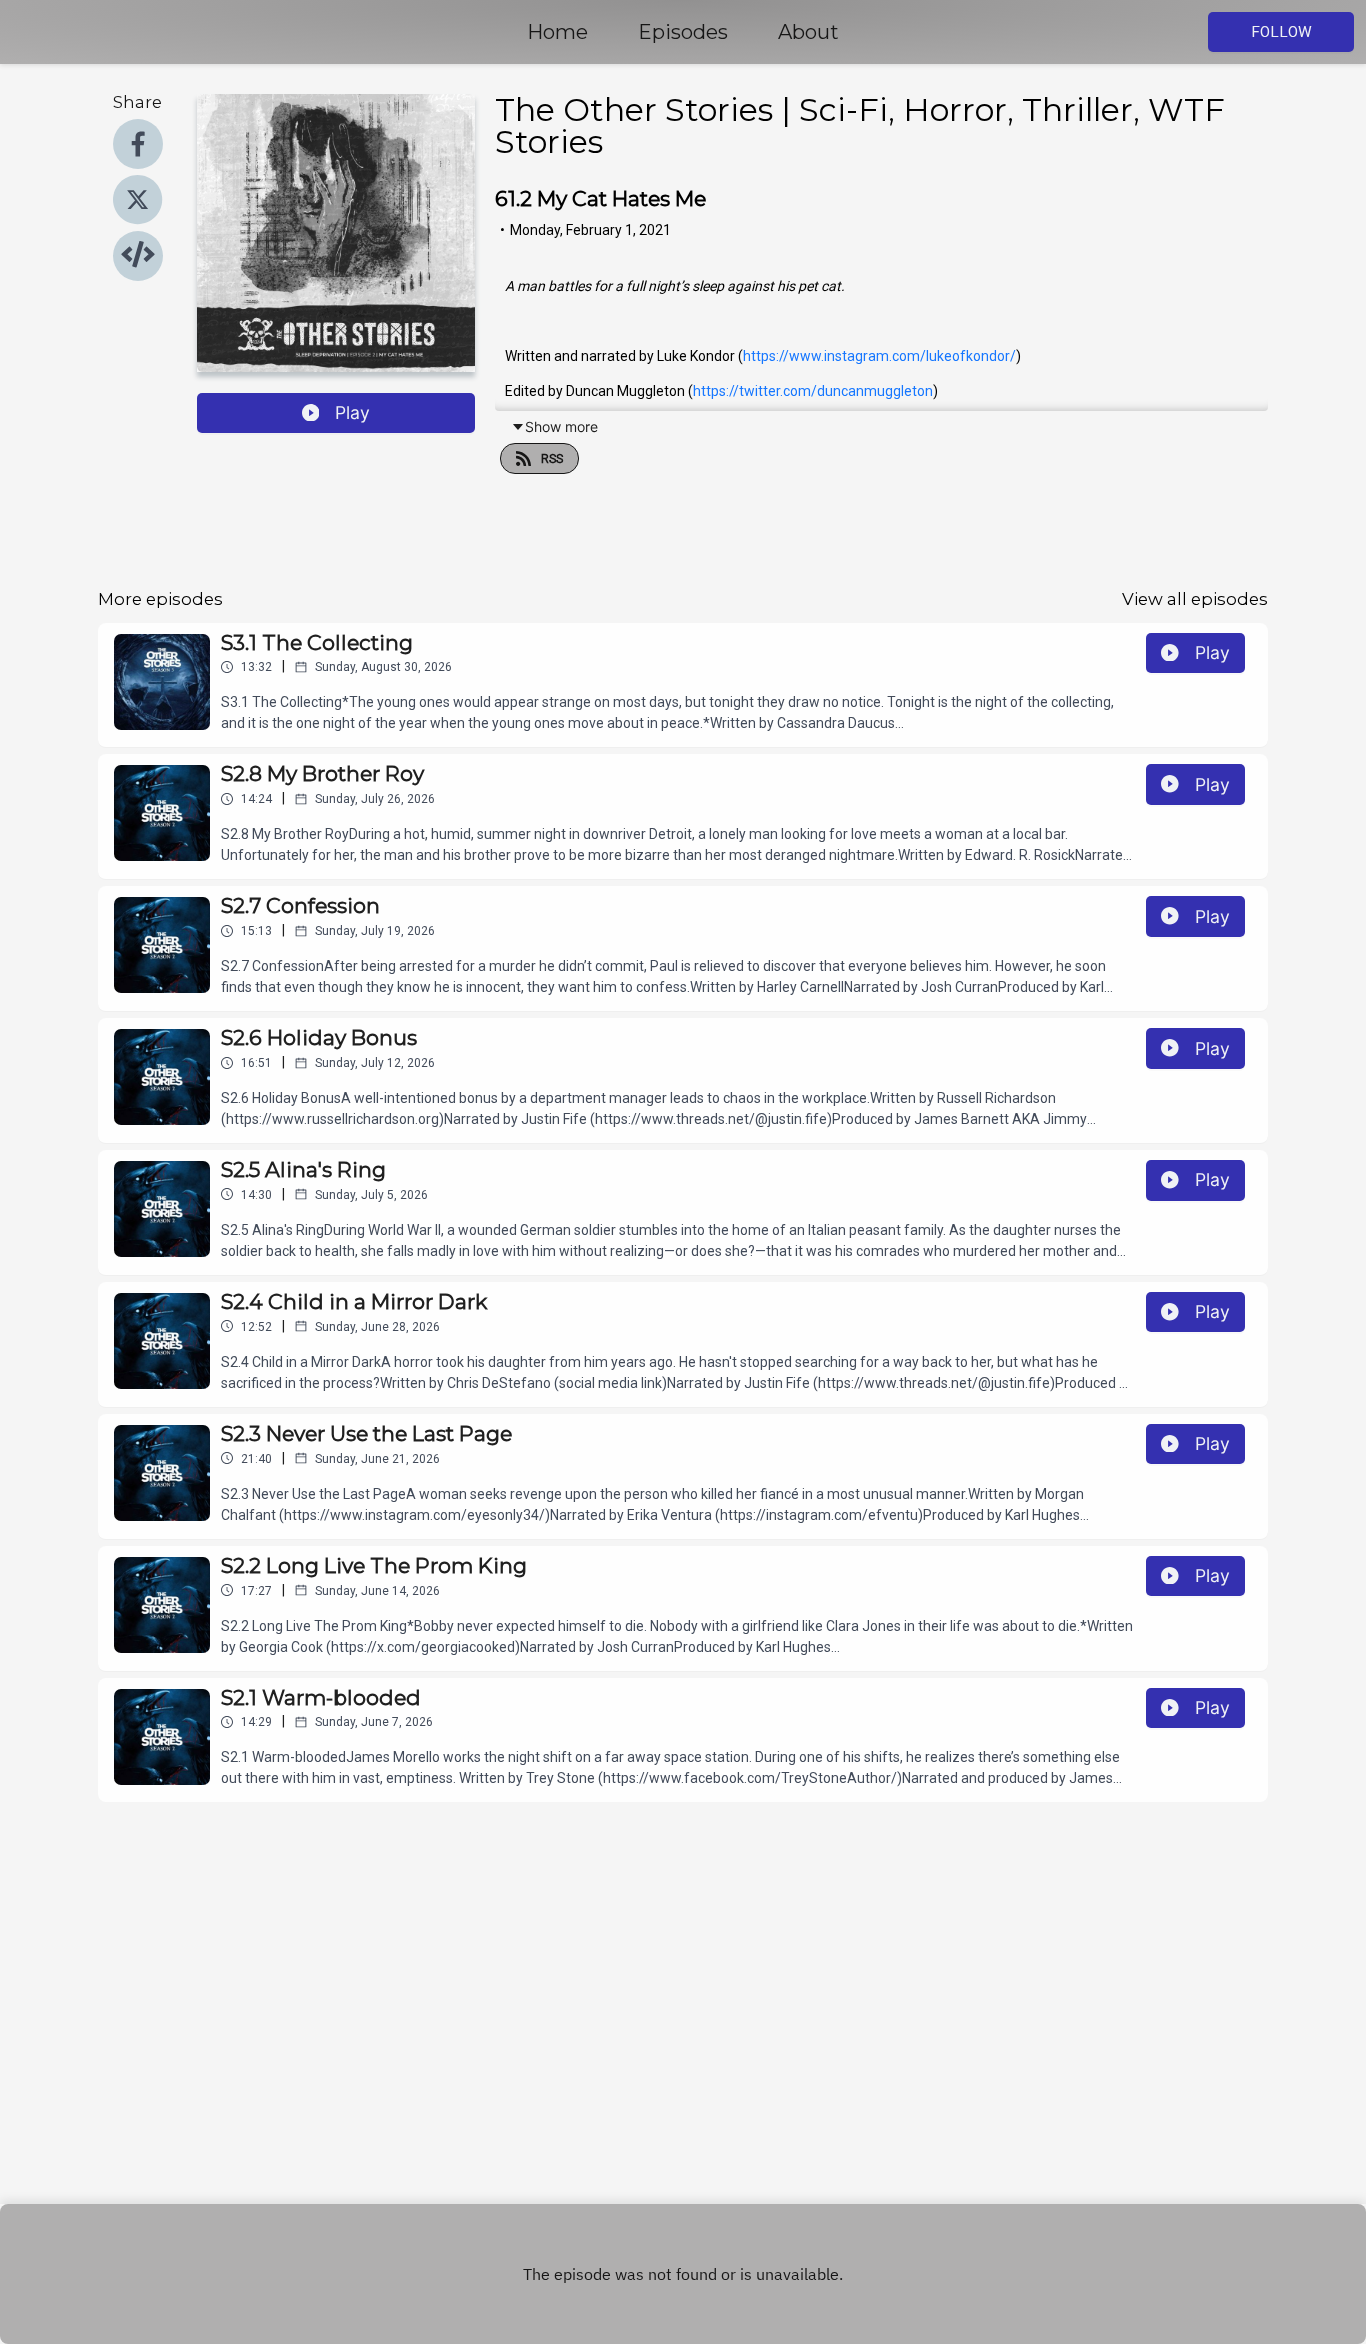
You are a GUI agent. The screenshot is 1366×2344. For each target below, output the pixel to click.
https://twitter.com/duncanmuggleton (813, 391)
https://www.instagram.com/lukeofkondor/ (879, 356)
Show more (561, 426)
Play (352, 412)
